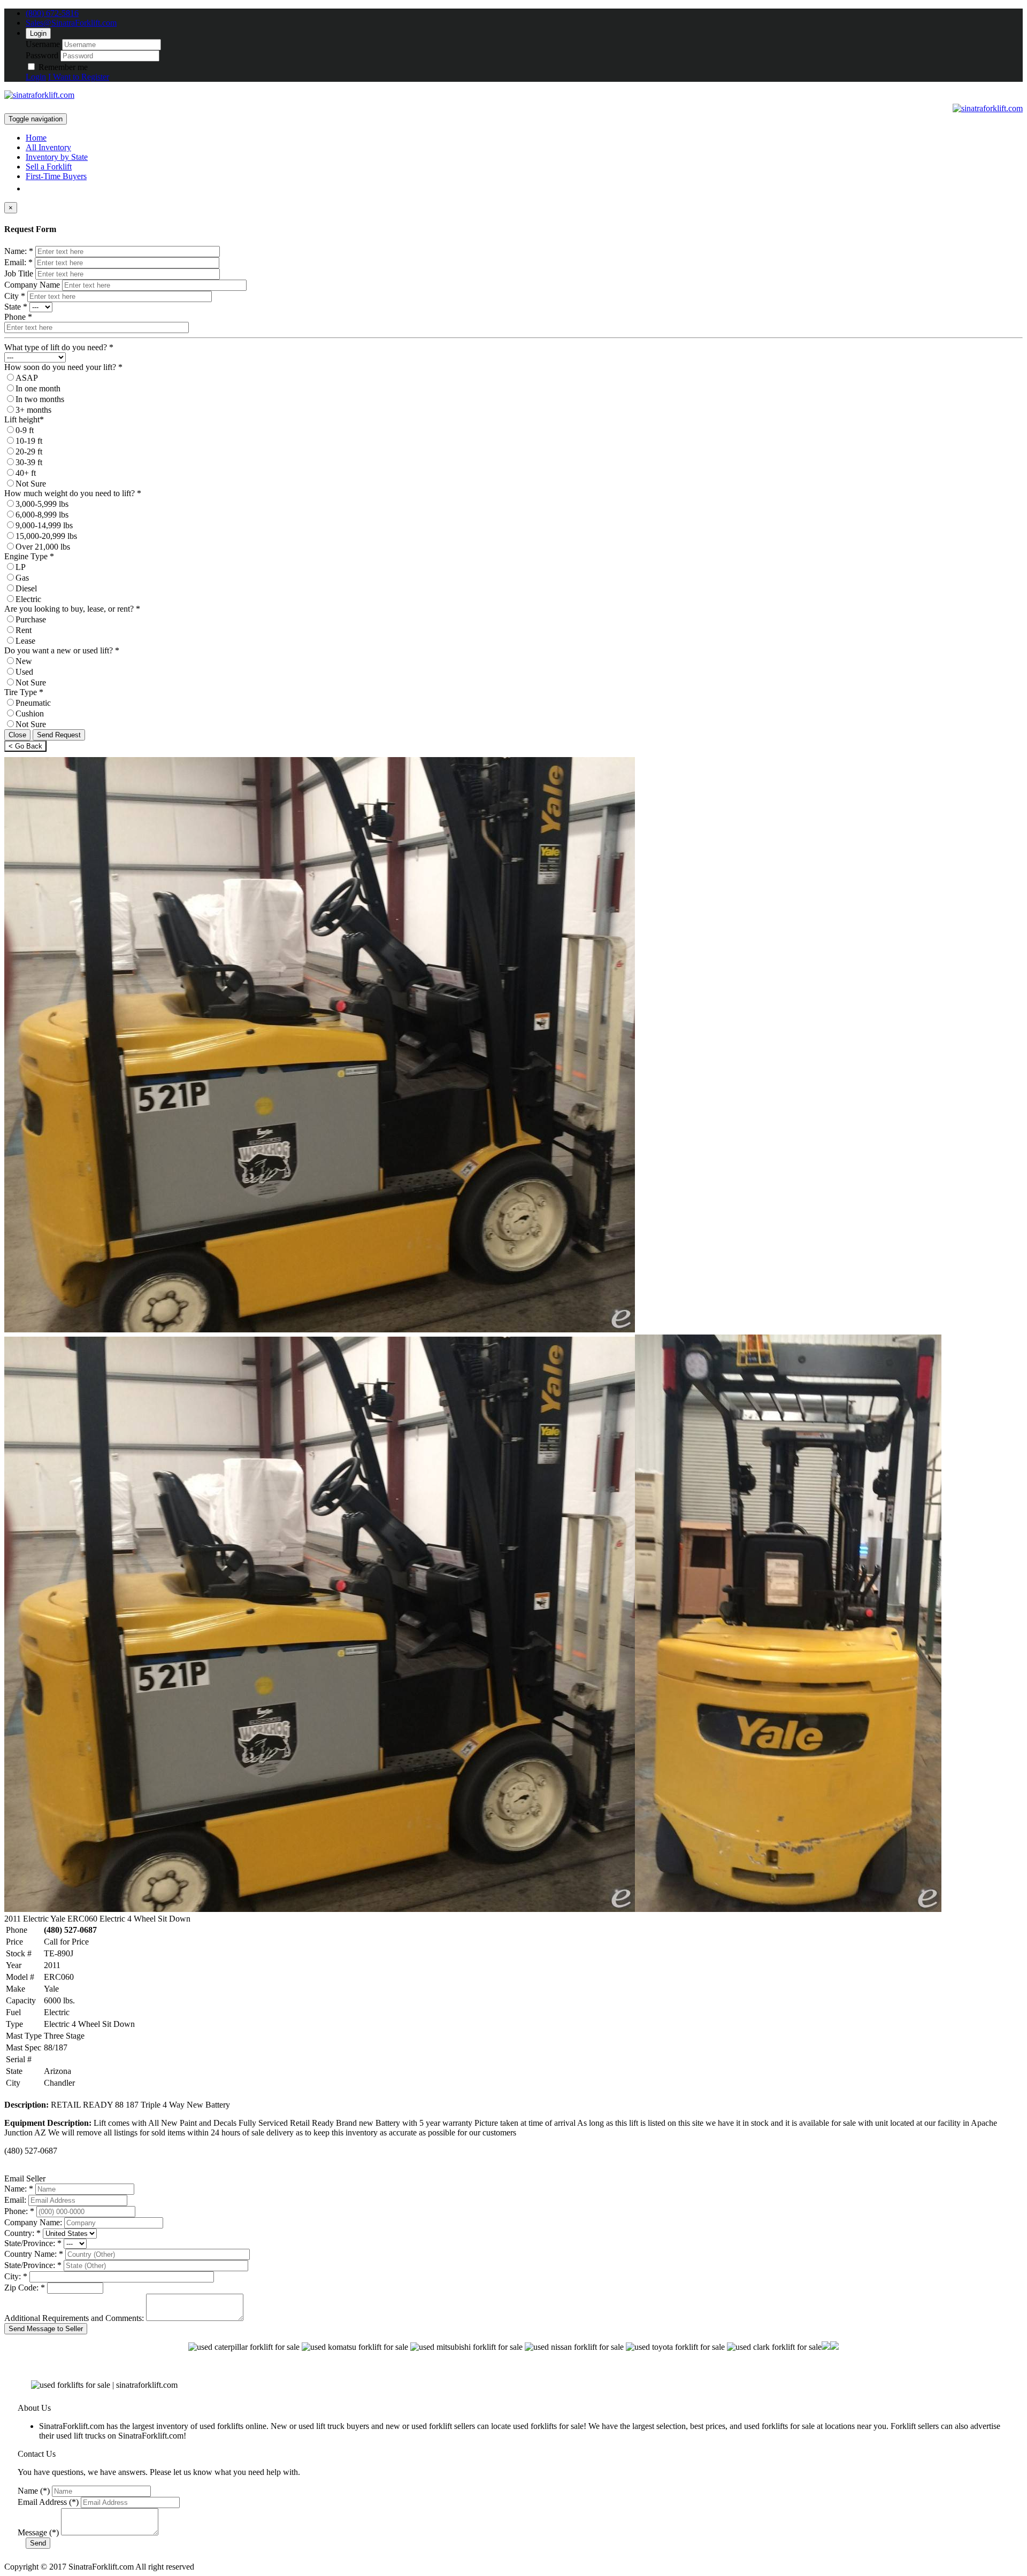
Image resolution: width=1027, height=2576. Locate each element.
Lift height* (24, 419)
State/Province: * (33, 2243)
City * (15, 296)
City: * (16, 2276)
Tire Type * (24, 692)
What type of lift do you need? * (59, 347)
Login (38, 33)
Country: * (22, 2233)
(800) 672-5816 (52, 13)
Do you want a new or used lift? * (62, 650)
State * (16, 307)
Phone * (18, 317)
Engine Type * (29, 556)
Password (42, 55)
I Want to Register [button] (79, 77)
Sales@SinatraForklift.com (71, 23)
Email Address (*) (48, 2502)
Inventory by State (57, 157)
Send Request (59, 735)
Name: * (19, 251)
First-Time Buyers (56, 176)
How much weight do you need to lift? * (73, 493)
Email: (15, 2200)
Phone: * (19, 2211)
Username (43, 44)
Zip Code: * (25, 2288)
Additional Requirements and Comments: (74, 2318)
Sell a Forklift (49, 167)
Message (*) (38, 2532)
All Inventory (48, 147)
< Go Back (25, 746)
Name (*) (34, 2491)
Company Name (32, 285)
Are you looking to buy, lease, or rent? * (72, 609)
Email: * (18, 262)
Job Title (19, 273)
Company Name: (33, 2222)
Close (17, 735)
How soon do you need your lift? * (63, 367)
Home (36, 138)
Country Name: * (34, 2254)
